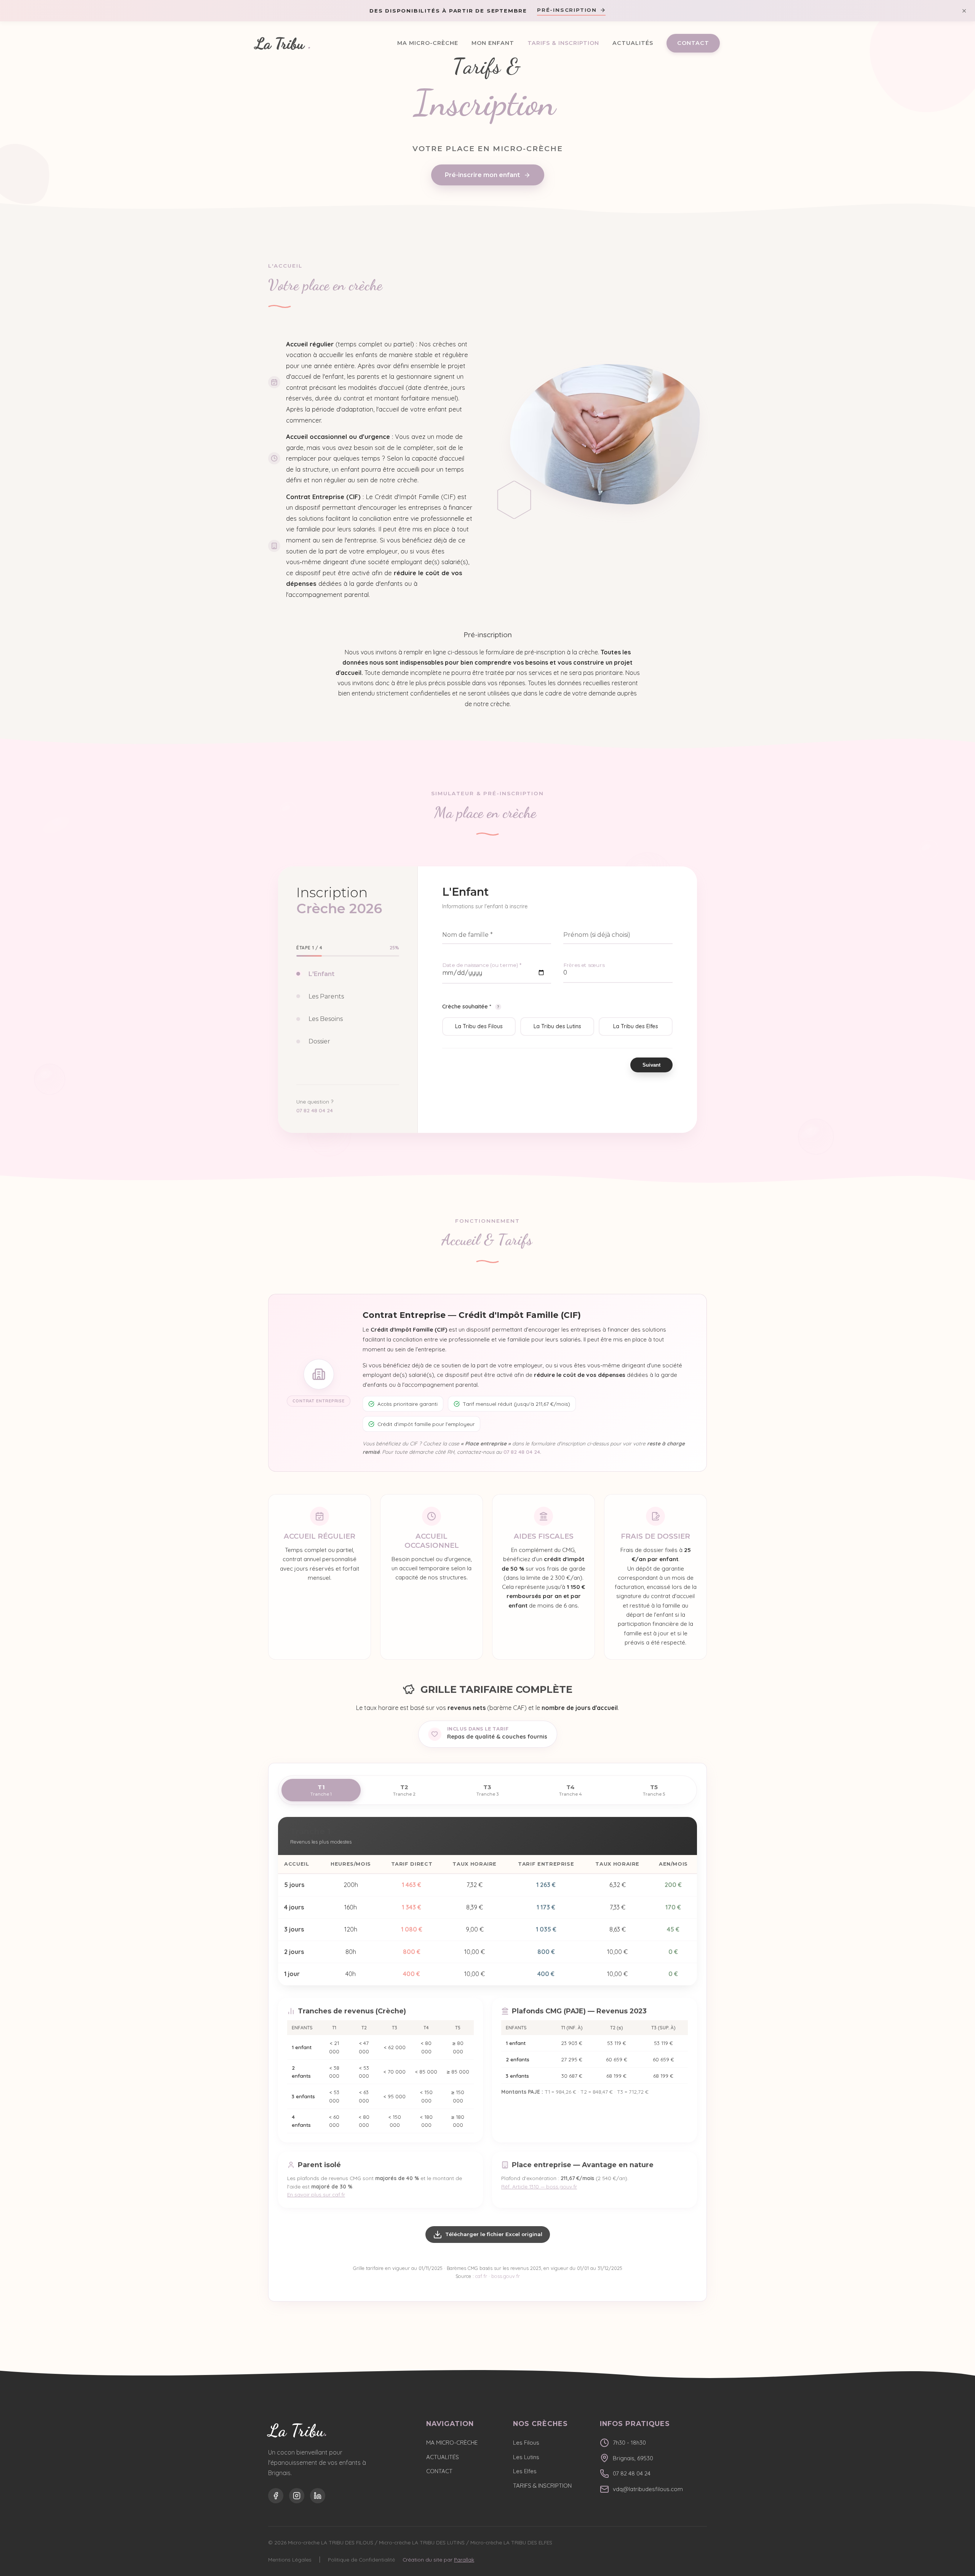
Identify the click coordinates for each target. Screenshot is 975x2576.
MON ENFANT (493, 43)
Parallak (464, 2559)
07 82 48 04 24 (315, 1110)
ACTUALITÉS (633, 43)
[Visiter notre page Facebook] (276, 2496)
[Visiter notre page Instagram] (297, 2496)
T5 (654, 1790)
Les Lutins (526, 2457)
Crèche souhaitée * (471, 1006)
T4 (571, 1790)
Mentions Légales (290, 2559)
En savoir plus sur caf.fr (316, 2194)
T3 (487, 1790)
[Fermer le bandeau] (964, 11)
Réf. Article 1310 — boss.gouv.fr (539, 2186)
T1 (321, 1790)
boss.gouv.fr (506, 2276)
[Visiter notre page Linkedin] (318, 2496)
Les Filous (526, 2443)
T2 (404, 1790)
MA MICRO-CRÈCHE (428, 43)
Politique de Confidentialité (361, 2559)
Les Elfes (525, 2471)
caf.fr (481, 2276)
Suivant (651, 1065)
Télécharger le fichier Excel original (494, 2234)
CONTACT (693, 43)
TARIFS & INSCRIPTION (563, 43)
